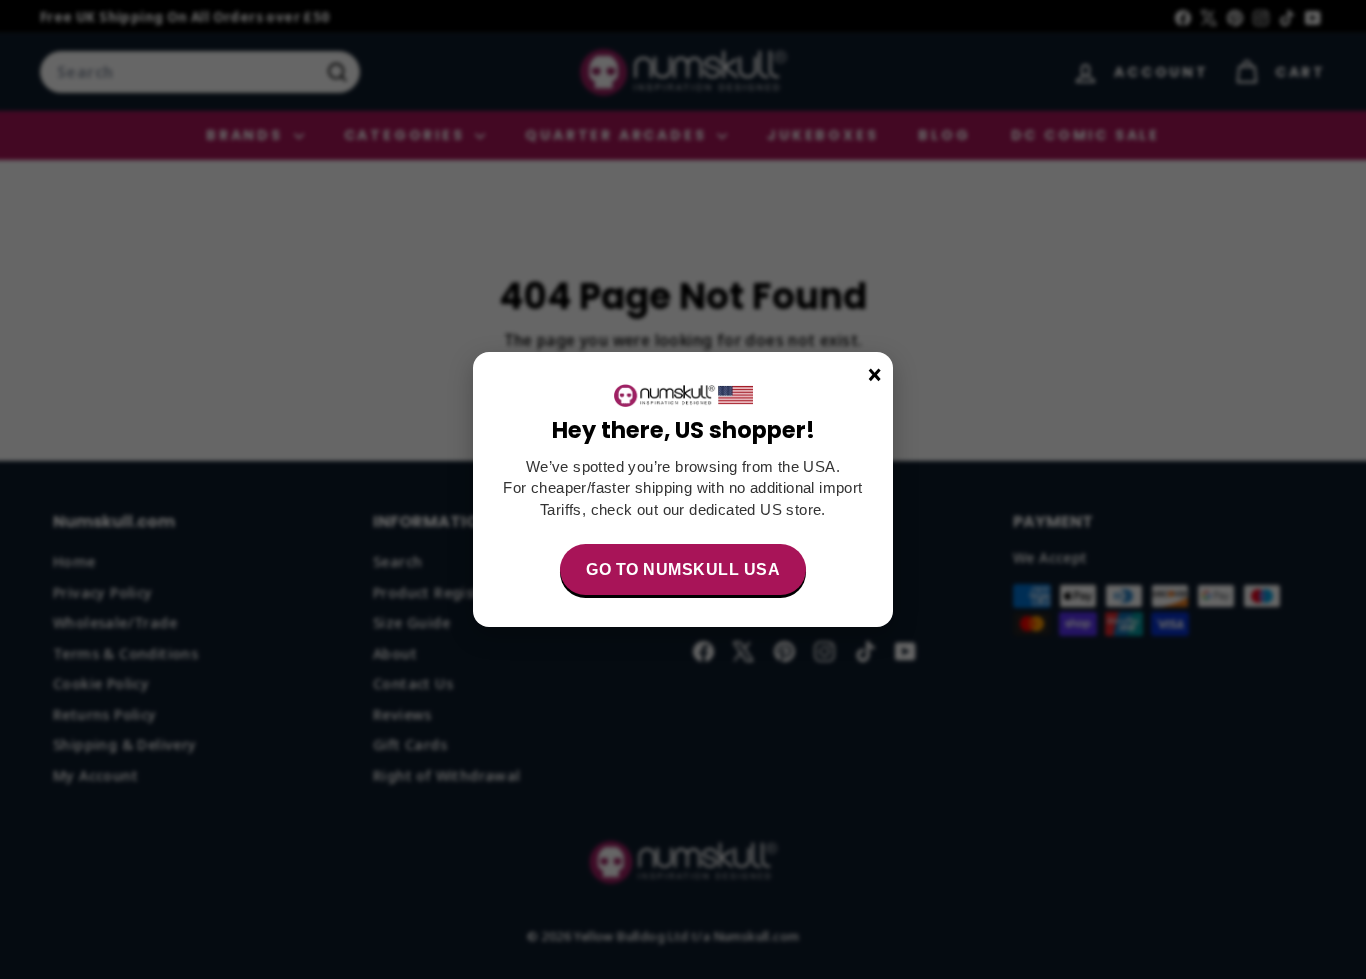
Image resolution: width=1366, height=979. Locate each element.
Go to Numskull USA (683, 569)
